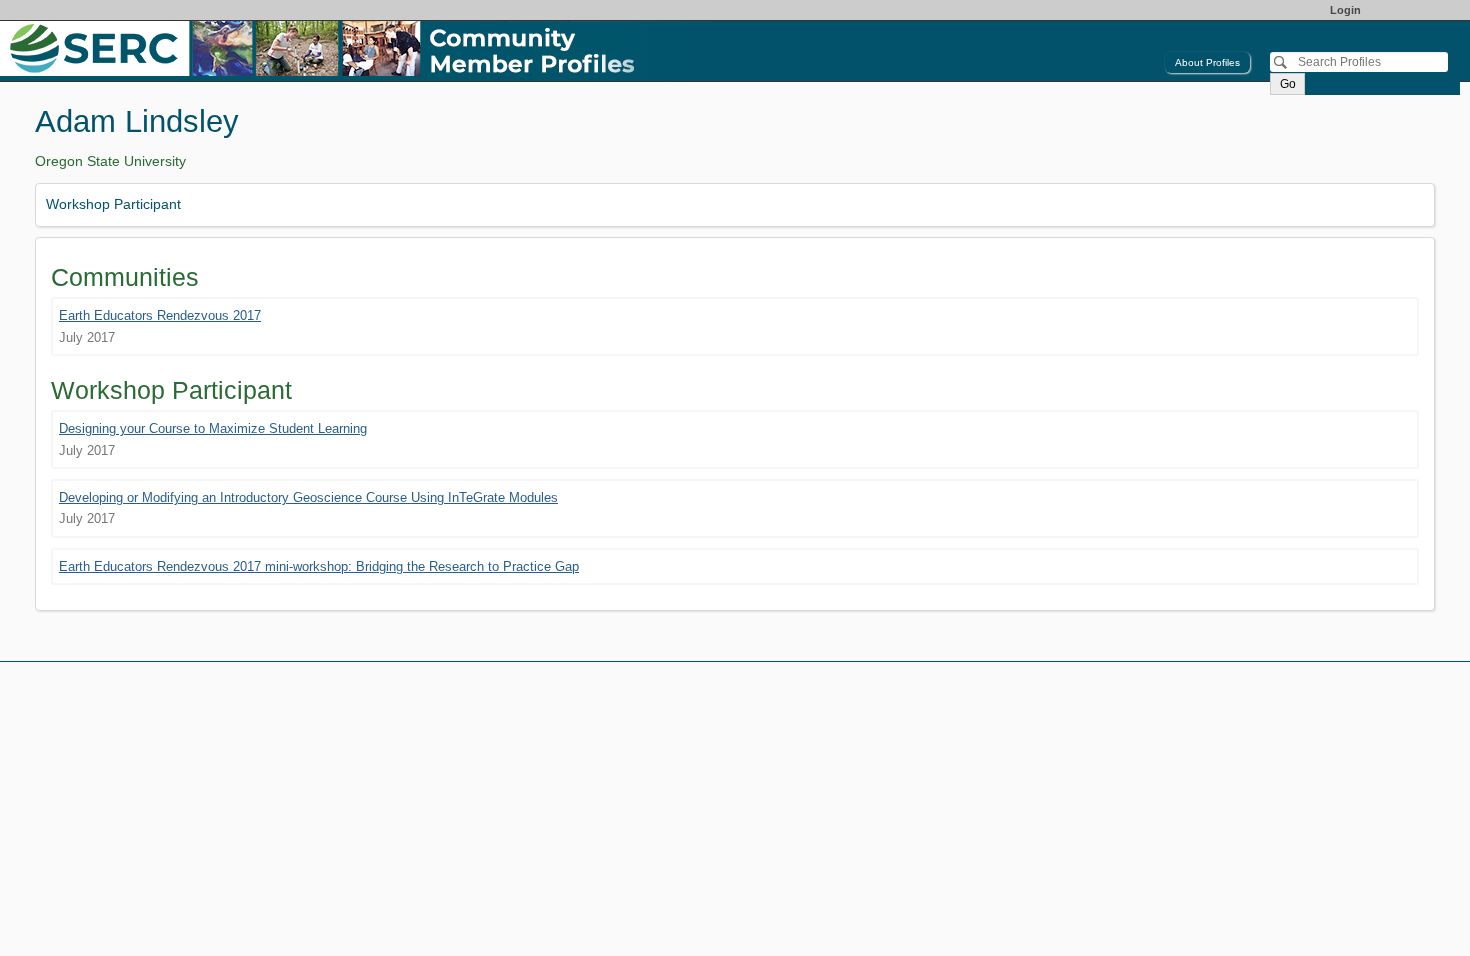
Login (1345, 10)
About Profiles (1207, 62)
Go (1288, 84)
